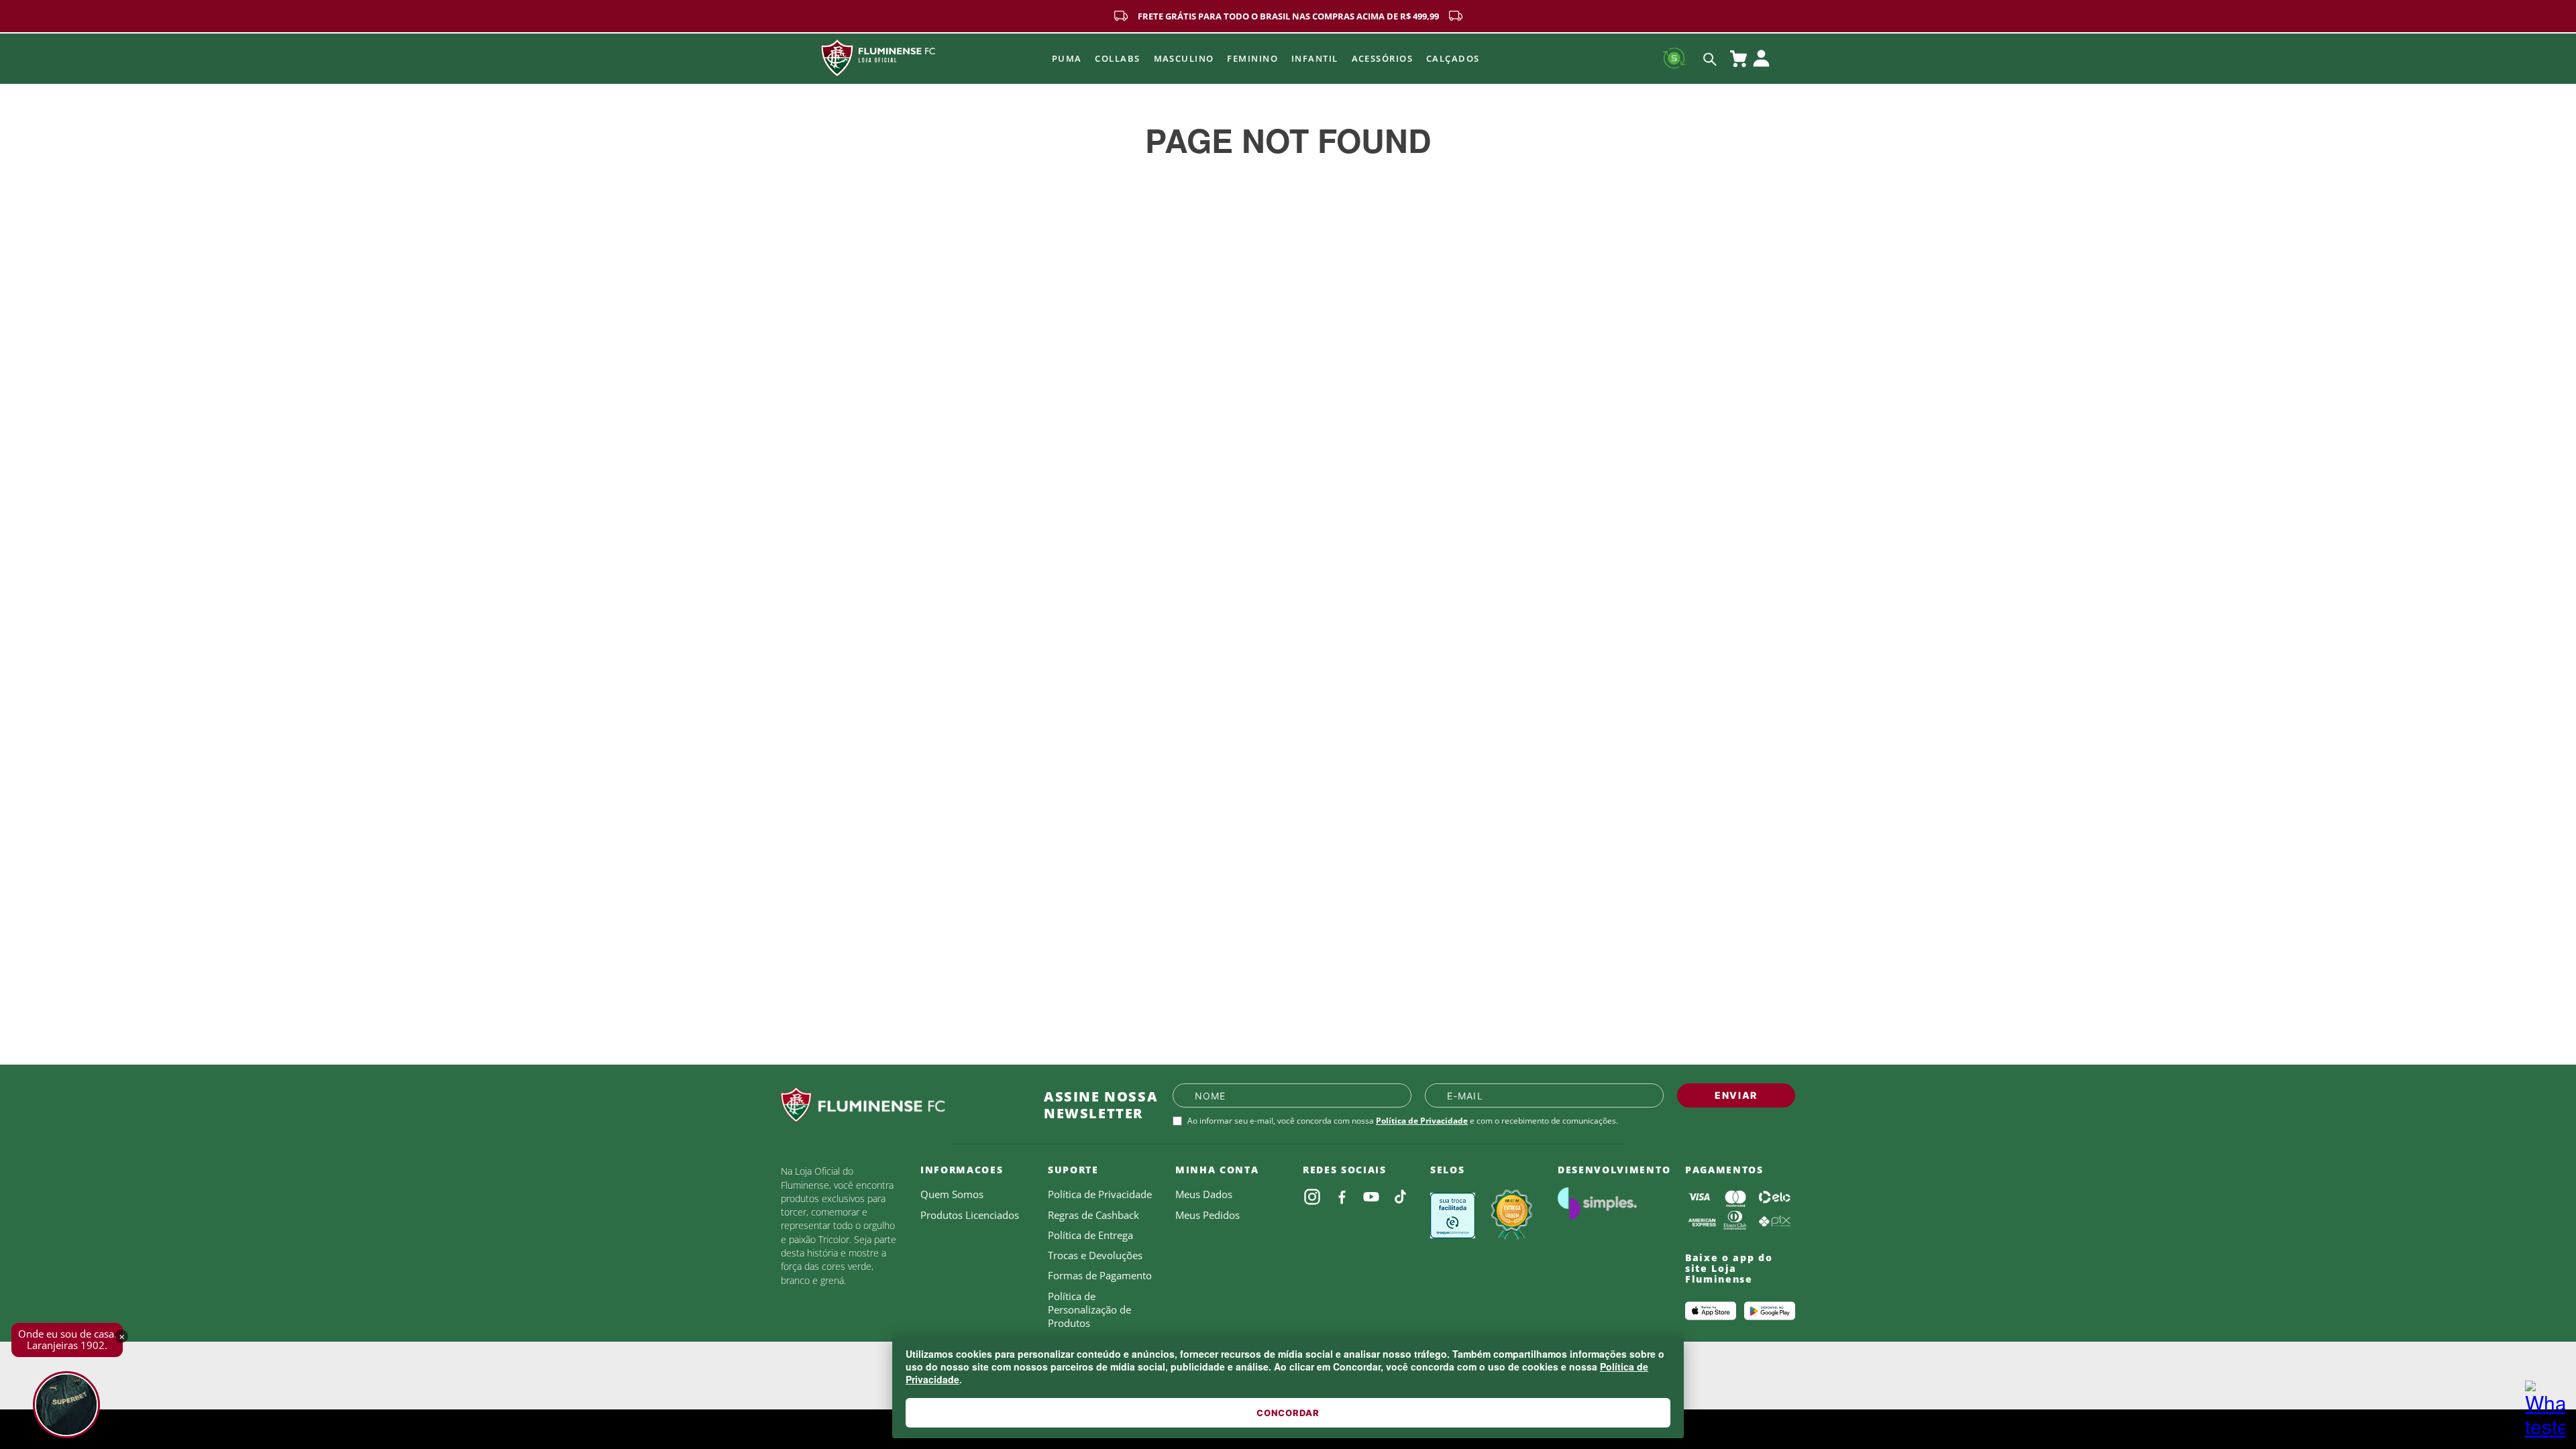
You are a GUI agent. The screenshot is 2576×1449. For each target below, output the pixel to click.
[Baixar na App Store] (1711, 1311)
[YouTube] (1371, 1197)
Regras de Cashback (1093, 1215)
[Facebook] (1342, 1197)
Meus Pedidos (1207, 1215)
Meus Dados (1204, 1194)
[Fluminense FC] (902, 1105)
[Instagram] (1312, 1197)
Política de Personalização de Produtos (1089, 1310)
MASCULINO (1184, 58)
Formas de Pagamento (1100, 1275)
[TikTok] (1401, 1197)
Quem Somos (952, 1194)
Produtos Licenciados (970, 1215)
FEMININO (1252, 58)
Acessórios (1382, 58)
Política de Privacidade (1422, 1121)
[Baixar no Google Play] (1770, 1311)
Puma (1067, 58)
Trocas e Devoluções (1095, 1255)
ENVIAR (1736, 1095)
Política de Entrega (1090, 1235)
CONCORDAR (1288, 1413)
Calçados (1453, 58)
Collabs (1117, 58)
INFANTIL (1315, 58)
